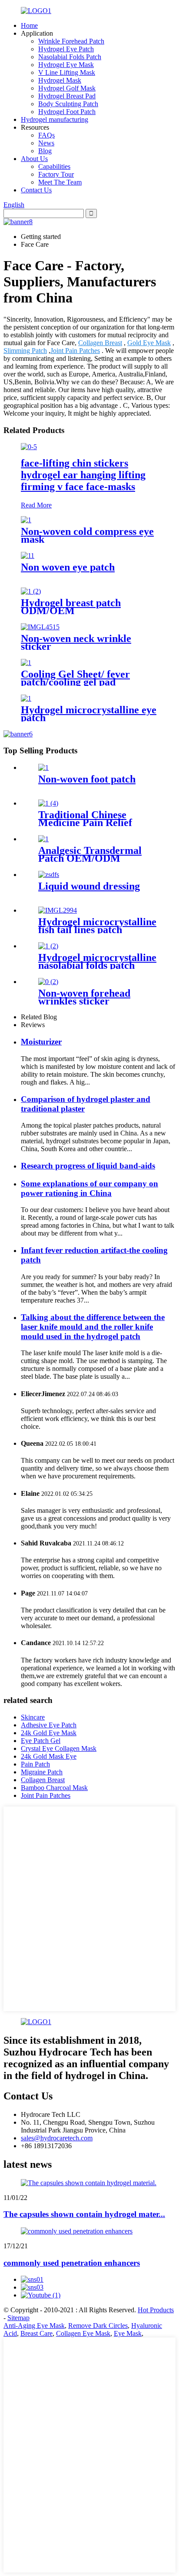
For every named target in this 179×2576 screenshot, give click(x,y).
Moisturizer (41, 1042)
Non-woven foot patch (87, 779)
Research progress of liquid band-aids (88, 1166)
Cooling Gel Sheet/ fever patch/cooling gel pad (75, 678)
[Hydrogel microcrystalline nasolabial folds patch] (48, 946)
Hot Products (156, 2310)
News (46, 143)
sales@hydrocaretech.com (57, 2138)
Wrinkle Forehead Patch (71, 41)
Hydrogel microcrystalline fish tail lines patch (97, 926)
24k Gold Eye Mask (49, 1733)
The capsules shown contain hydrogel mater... (84, 2214)
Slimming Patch (25, 351)
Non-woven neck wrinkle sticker (76, 642)
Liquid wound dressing (89, 886)
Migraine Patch (42, 1772)
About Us (34, 159)
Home (29, 25)
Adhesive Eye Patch (49, 1725)
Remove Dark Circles (98, 2326)
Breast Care (36, 2333)
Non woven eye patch (68, 567)
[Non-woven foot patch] (43, 767)
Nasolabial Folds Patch (70, 57)
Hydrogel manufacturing (55, 119)
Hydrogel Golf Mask (67, 88)
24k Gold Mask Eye (49, 1756)
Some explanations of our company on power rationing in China (89, 1188)
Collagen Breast (100, 343)
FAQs (46, 135)
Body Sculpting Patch (68, 104)
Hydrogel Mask (60, 80)
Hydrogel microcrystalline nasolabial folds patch (97, 961)
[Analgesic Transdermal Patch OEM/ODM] (43, 839)
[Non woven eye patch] (28, 556)
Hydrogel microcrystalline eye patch (89, 714)
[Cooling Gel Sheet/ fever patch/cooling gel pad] (26, 663)
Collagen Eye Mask (83, 2333)
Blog (45, 151)
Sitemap (18, 2318)
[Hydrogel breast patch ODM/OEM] (31, 591)
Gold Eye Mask (149, 343)
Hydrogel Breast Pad (67, 96)
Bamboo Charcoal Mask (54, 1788)
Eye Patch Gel (41, 1741)
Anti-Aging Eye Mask (34, 2326)
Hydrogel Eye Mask (66, 65)
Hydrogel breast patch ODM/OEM (71, 607)
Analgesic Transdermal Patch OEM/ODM (90, 854)
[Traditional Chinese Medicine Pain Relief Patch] (48, 803)
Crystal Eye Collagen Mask (59, 1748)
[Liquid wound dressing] (49, 875)
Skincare (33, 1717)
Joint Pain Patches (75, 351)
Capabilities (54, 166)
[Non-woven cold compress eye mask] (26, 520)
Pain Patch (35, 1764)
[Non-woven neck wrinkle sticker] (40, 627)
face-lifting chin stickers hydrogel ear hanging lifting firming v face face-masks (83, 475)
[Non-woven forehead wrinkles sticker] (48, 982)
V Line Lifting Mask (67, 72)
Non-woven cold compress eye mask (87, 535)
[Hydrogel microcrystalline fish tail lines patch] (58, 910)
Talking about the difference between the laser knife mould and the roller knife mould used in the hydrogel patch (93, 1327)
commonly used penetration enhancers (72, 2263)
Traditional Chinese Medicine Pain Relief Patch (85, 823)
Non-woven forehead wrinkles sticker (84, 997)
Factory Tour (56, 174)
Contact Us (36, 190)
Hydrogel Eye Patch (66, 49)
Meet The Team (60, 182)
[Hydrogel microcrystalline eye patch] (26, 698)
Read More (36, 505)
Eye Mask (128, 2333)
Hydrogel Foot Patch (67, 112)
